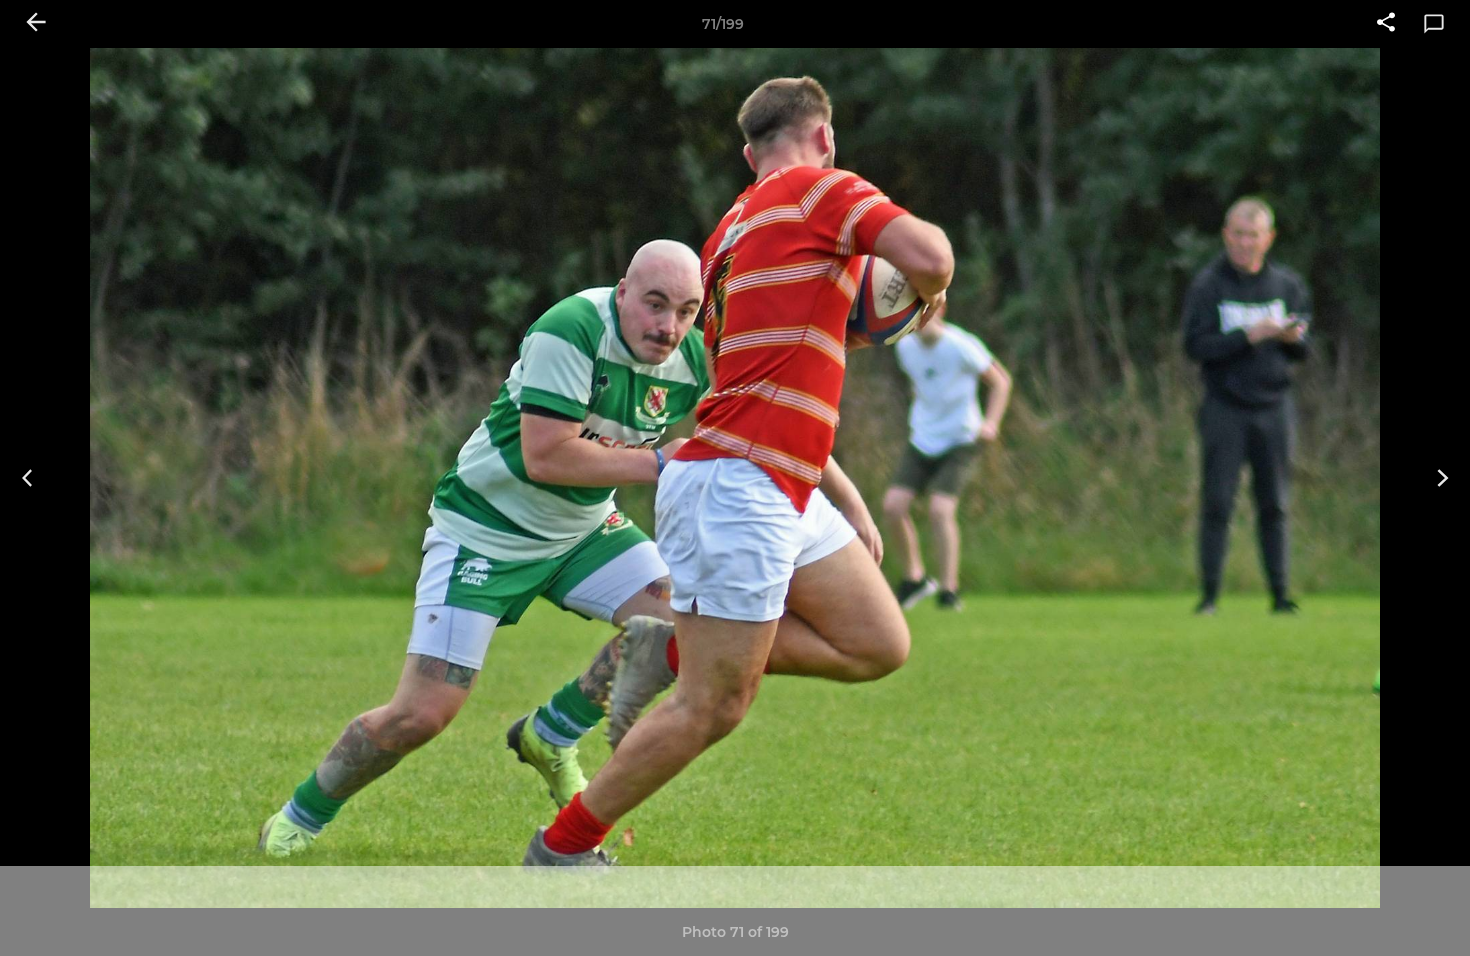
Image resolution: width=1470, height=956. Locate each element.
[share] (1386, 24)
